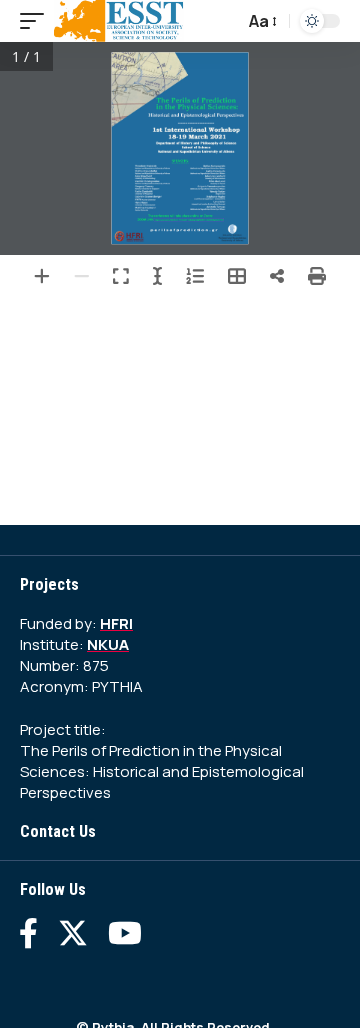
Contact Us (58, 831)
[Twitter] (73, 933)
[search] (224, 21)
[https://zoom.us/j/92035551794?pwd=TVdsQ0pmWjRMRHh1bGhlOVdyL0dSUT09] (189, 220)
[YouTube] (125, 933)
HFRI (116, 623)
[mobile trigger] (37, 21)
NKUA (108, 644)
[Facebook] (28, 933)
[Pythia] (119, 21)
